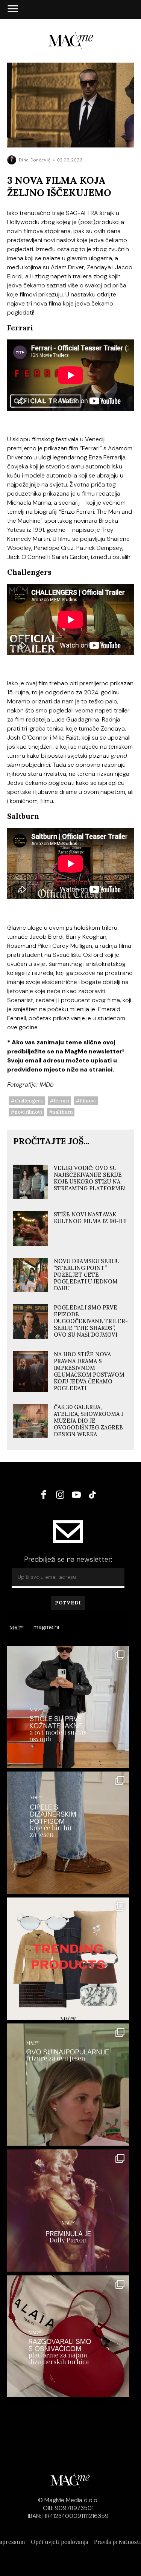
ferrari (61, 1101)
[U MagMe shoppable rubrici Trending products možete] (68, 1959)
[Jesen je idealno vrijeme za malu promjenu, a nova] (68, 2085)
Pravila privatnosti (117, 2542)
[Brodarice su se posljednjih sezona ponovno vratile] (68, 1833)
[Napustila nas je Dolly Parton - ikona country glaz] (68, 2211)
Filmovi (88, 1101)
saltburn (63, 1112)
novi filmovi (28, 1112)
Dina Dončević (35, 160)
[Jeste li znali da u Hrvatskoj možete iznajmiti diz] (68, 2337)
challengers (29, 1101)
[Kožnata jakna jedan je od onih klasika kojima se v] (68, 1707)
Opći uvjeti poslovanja (59, 2542)
